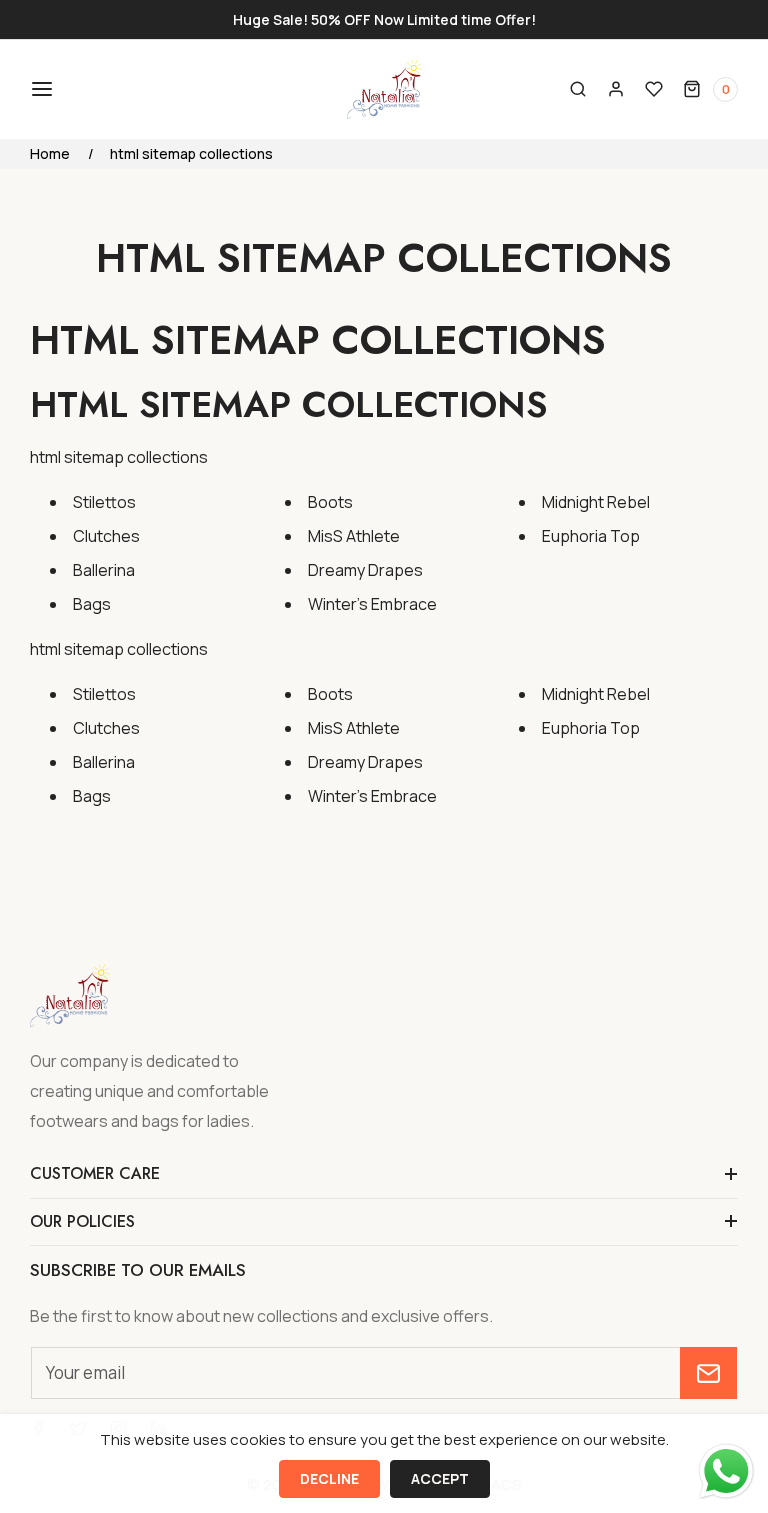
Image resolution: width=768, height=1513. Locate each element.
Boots (330, 502)
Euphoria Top (591, 536)
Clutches (106, 536)
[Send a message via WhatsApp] (726, 1471)
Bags (92, 604)
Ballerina (104, 570)
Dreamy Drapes (365, 570)
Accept (440, 1478)
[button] (40, 89)
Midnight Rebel (596, 502)
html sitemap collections (191, 153)
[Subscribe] (708, 1373)
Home (50, 153)
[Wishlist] (654, 89)
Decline (329, 1478)
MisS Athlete (354, 536)
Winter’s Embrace (372, 604)
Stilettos (104, 502)
